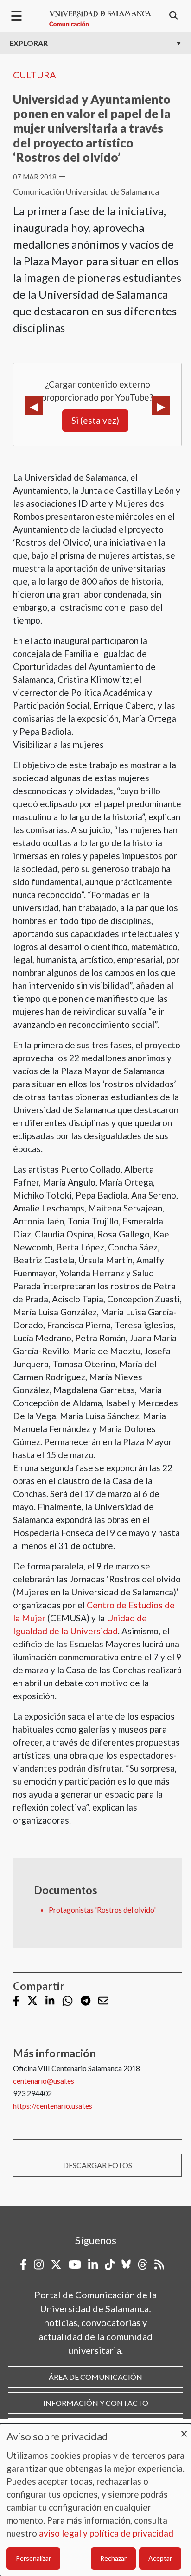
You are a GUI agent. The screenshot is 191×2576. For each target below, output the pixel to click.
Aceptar (160, 2558)
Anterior (34, 406)
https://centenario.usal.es (53, 2106)
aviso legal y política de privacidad (106, 2533)
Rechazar (113, 2558)
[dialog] (95, 2500)
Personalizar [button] (33, 2558)
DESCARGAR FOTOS (98, 2165)
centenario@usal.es (44, 2081)
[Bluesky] (126, 2264)
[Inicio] (100, 19)
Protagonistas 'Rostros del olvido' (102, 1910)
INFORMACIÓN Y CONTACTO (96, 2403)
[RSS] (159, 2264)
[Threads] (143, 2264)
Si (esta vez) (95, 420)
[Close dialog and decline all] (184, 2429)
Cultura (35, 75)
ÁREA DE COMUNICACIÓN (95, 2377)
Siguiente (161, 406)
